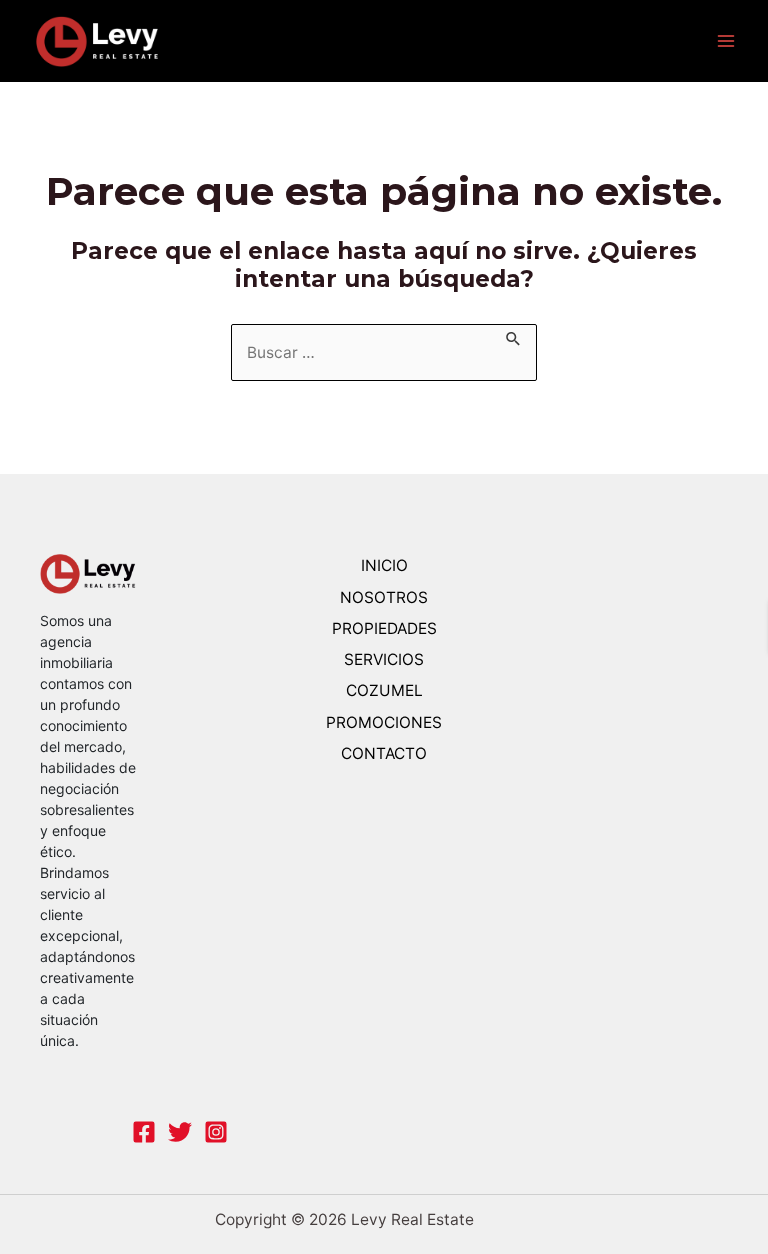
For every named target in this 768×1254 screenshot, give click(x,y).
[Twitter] (180, 1132)
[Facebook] (144, 1132)
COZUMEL (384, 690)
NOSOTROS (384, 597)
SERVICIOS (384, 659)
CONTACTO (384, 753)
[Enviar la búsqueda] (514, 335)
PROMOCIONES (384, 722)
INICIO (384, 565)
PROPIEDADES (384, 628)
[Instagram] (216, 1132)
